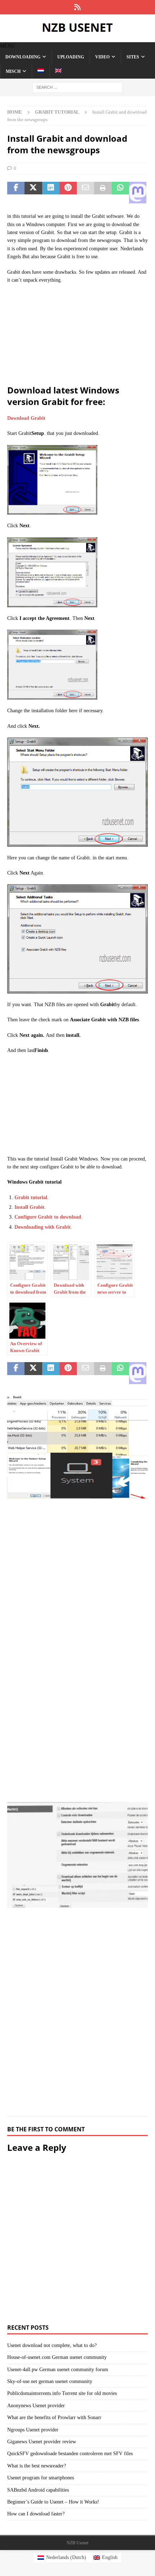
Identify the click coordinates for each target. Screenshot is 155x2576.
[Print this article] (103, 193)
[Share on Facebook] (16, 193)
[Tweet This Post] (33, 193)
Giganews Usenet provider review (42, 2442)
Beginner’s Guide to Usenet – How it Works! (53, 2502)
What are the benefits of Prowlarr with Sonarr (54, 2418)
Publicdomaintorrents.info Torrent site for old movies (62, 2393)
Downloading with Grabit (43, 1227)
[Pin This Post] (68, 193)
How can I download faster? (36, 2514)
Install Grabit (29, 1207)
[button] (7, 46)
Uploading (71, 57)
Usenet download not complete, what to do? (52, 2345)
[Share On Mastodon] (138, 193)
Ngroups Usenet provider (33, 2430)
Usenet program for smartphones (41, 2478)
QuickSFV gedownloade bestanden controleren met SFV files (70, 2454)
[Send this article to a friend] (85, 193)
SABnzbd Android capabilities (38, 2490)
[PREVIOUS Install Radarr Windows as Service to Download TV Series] (77, 1593)
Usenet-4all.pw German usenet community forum (58, 2370)
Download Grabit (26, 418)
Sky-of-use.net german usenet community (50, 2381)
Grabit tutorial (31, 1197)
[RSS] (78, 7)
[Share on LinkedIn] (51, 193)
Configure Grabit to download (48, 1217)
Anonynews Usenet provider (36, 2406)
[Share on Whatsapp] (120, 193)
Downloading (23, 57)
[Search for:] (77, 87)
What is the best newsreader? (37, 2466)
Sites (133, 57)
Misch (13, 71)
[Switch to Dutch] (41, 72)
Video (102, 57)
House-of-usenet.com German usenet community (57, 2357)
